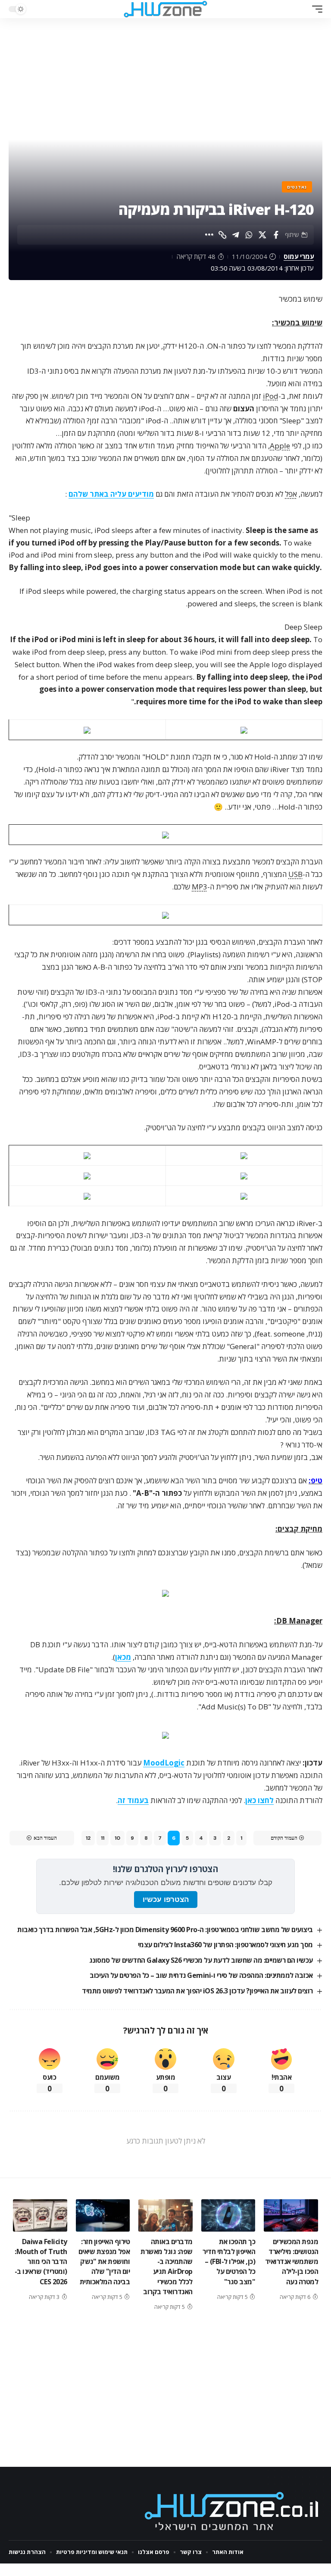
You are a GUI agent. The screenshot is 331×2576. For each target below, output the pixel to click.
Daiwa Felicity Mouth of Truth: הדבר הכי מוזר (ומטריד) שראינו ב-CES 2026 (41, 2262)
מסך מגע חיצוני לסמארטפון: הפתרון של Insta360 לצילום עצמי (225, 1945)
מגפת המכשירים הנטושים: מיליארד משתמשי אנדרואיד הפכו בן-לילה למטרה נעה (292, 2262)
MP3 (200, 887)
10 (117, 1838)
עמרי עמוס (299, 256)
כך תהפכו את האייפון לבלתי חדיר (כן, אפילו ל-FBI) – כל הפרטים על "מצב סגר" (229, 2262)
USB (295, 874)
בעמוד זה (133, 1800)
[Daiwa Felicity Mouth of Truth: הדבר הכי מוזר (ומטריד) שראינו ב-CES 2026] (40, 2215)
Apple (280, 446)
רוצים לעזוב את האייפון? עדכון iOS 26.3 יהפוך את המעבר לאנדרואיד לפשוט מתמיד (197, 1991)
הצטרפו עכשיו (166, 1900)
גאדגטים (297, 187)
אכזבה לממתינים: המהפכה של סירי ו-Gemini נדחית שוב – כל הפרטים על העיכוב (201, 1975)
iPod (271, 396)
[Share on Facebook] (276, 235)
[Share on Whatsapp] (249, 235)
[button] (315, 9)
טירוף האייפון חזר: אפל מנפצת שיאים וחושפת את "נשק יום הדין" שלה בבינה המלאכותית (104, 2262)
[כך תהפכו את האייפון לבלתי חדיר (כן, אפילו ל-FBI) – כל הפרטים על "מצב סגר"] (228, 2215)
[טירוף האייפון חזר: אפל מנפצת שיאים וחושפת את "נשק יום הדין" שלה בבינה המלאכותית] (103, 2215)
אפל (291, 494)
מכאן (123, 1657)
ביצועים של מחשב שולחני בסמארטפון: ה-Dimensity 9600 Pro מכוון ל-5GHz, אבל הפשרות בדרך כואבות (165, 1930)
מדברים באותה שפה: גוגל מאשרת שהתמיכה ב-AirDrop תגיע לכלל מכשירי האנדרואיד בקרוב (167, 2267)
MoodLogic (164, 1763)
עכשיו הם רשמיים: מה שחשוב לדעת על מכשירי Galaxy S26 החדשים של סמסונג (201, 1960)
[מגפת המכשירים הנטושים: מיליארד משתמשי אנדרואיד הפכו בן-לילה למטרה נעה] (291, 2215)
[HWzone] (165, 9)
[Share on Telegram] (236, 235)
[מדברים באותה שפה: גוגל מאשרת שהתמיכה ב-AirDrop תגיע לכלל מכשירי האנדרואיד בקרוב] (165, 2215)
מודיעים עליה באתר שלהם (111, 494)
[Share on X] (262, 235)
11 (103, 1838)
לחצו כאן (259, 1800)
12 (88, 1838)
